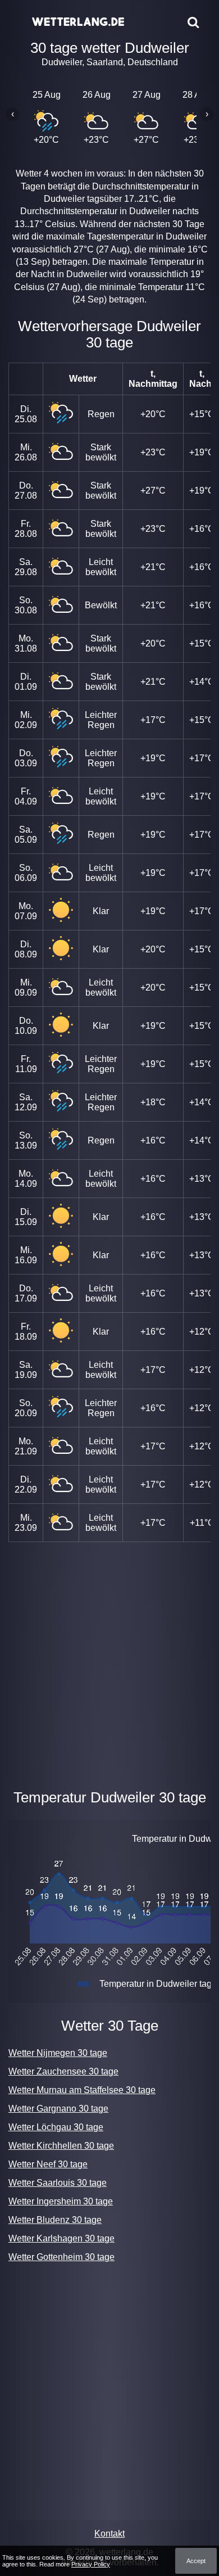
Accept (196, 2561)
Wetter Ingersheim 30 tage (61, 2201)
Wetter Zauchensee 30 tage (63, 2071)
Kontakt (109, 2534)
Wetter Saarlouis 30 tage (58, 2183)
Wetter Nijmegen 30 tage (58, 2053)
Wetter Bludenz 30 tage (55, 2220)
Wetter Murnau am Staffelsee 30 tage (82, 2090)
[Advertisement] (109, 1663)
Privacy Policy (91, 2564)
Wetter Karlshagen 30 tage (61, 2238)
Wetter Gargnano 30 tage (58, 2109)
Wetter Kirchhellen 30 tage (61, 2146)
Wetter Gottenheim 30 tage (61, 2257)
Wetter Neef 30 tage (48, 2164)
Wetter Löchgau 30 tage (56, 2127)
